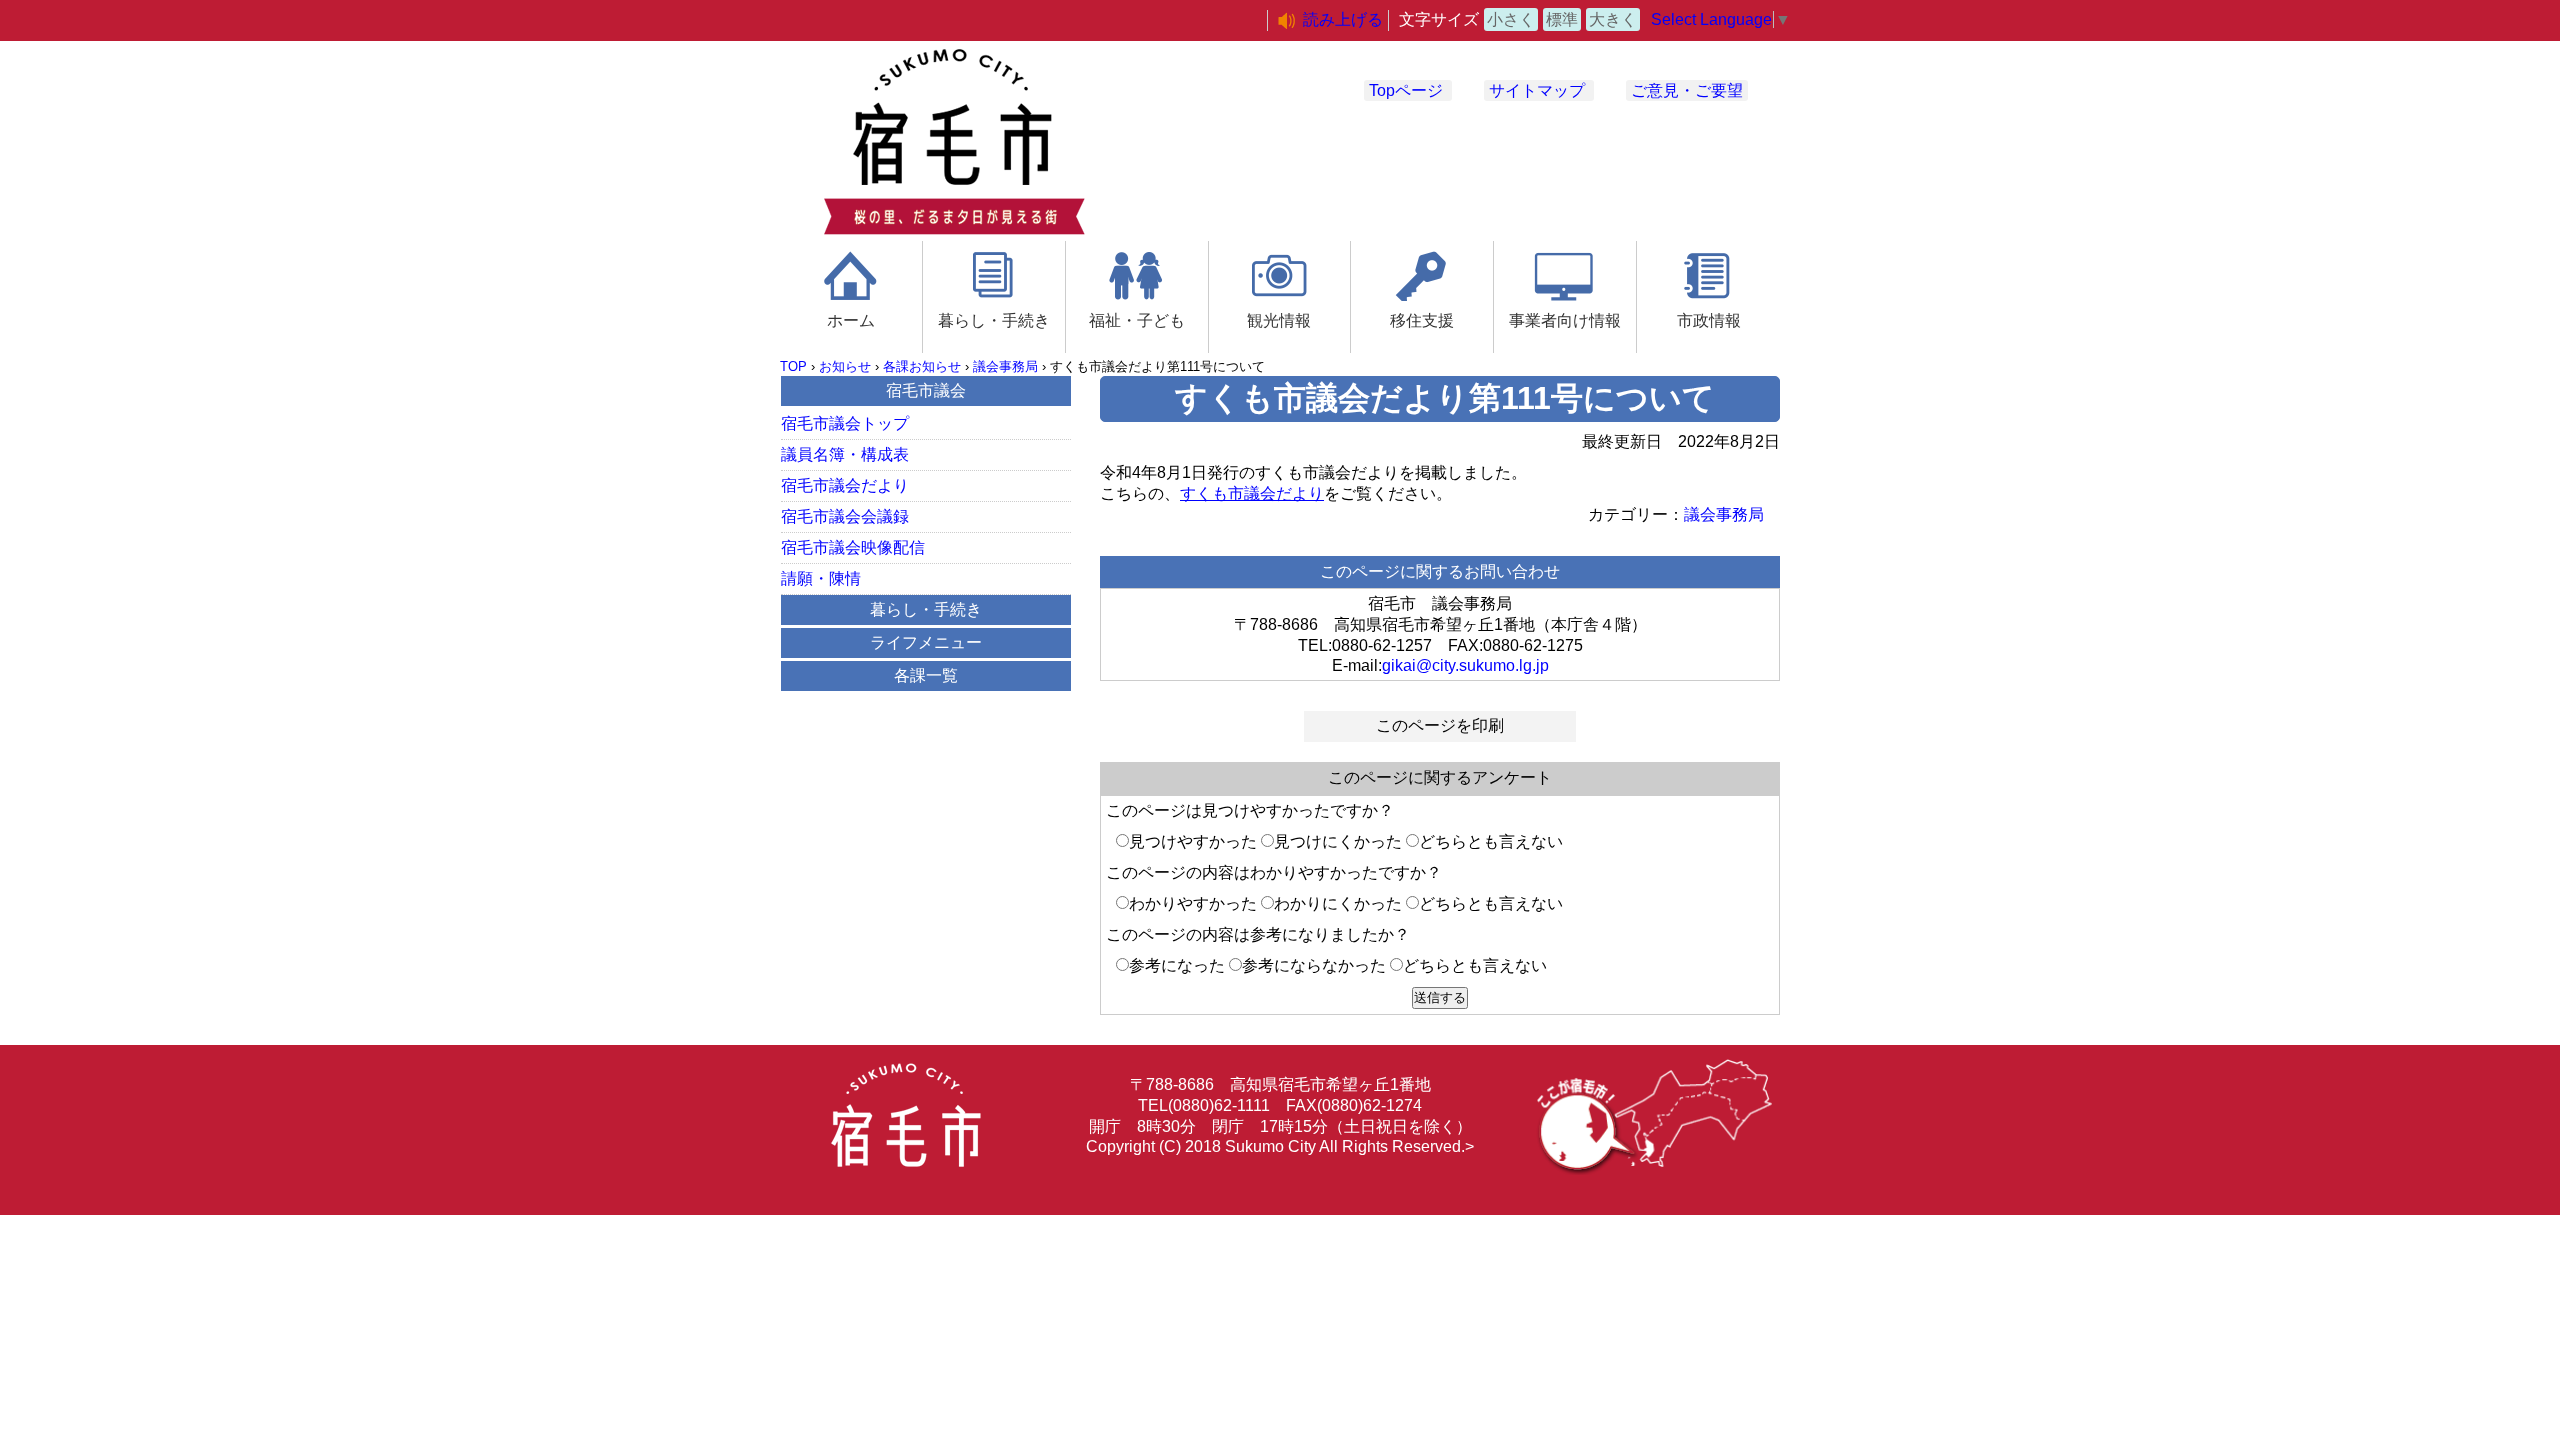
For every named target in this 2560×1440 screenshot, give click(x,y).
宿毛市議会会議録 (845, 516)
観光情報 (1279, 320)
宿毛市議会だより (845, 485)
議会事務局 (1005, 366)
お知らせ (845, 366)
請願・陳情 (821, 578)
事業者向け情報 (1565, 320)
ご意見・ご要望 (1687, 90)
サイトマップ (1537, 90)
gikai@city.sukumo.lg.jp (1465, 665)
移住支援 (1422, 320)
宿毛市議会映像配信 (853, 547)
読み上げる (1343, 19)
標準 (1562, 19)
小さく (1511, 19)
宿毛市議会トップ (845, 423)
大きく (1613, 19)
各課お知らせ (922, 366)
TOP (793, 366)
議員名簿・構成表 (845, 454)
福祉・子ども (1137, 320)
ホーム (851, 320)
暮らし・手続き (994, 320)
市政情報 (1709, 320)
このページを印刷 (1440, 725)
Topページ (1406, 90)
